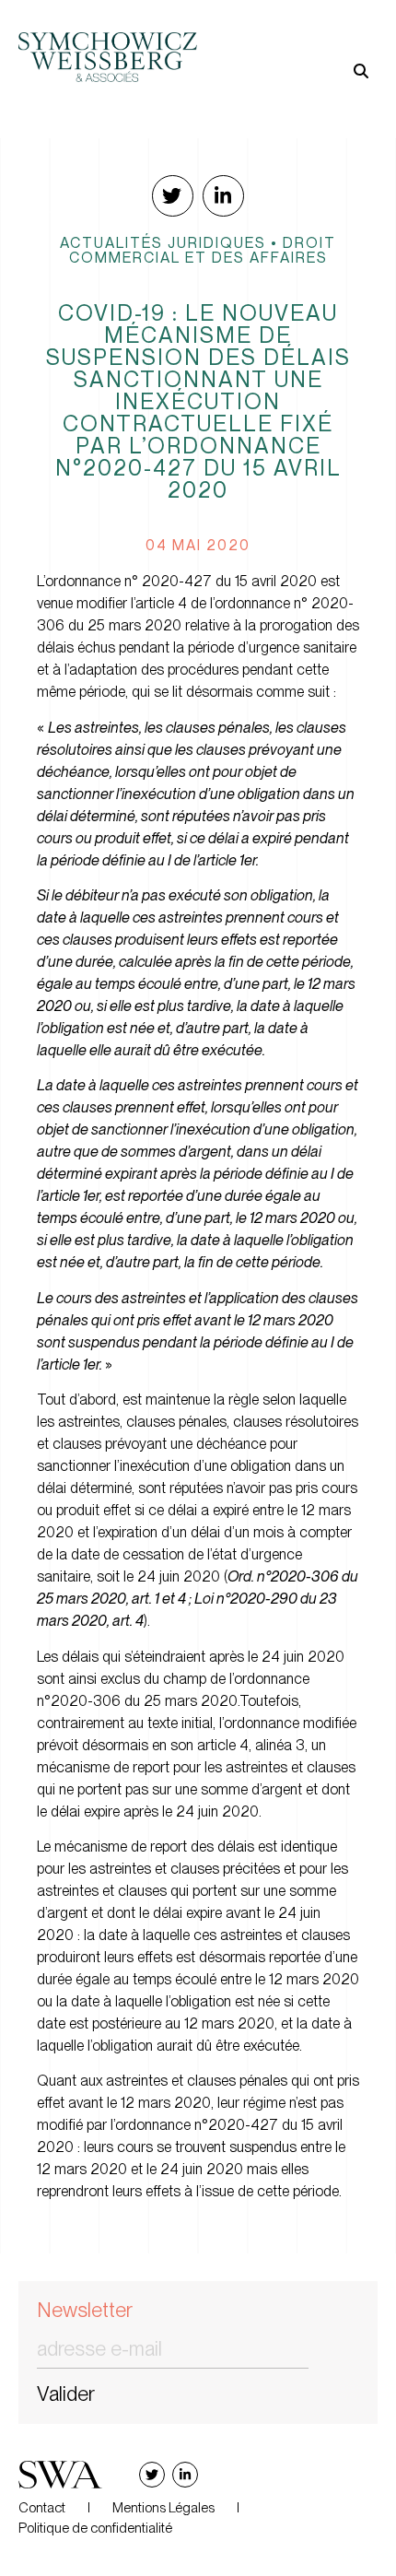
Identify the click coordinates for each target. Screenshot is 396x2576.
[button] (288, 42)
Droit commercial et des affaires (203, 250)
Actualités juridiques (163, 242)
